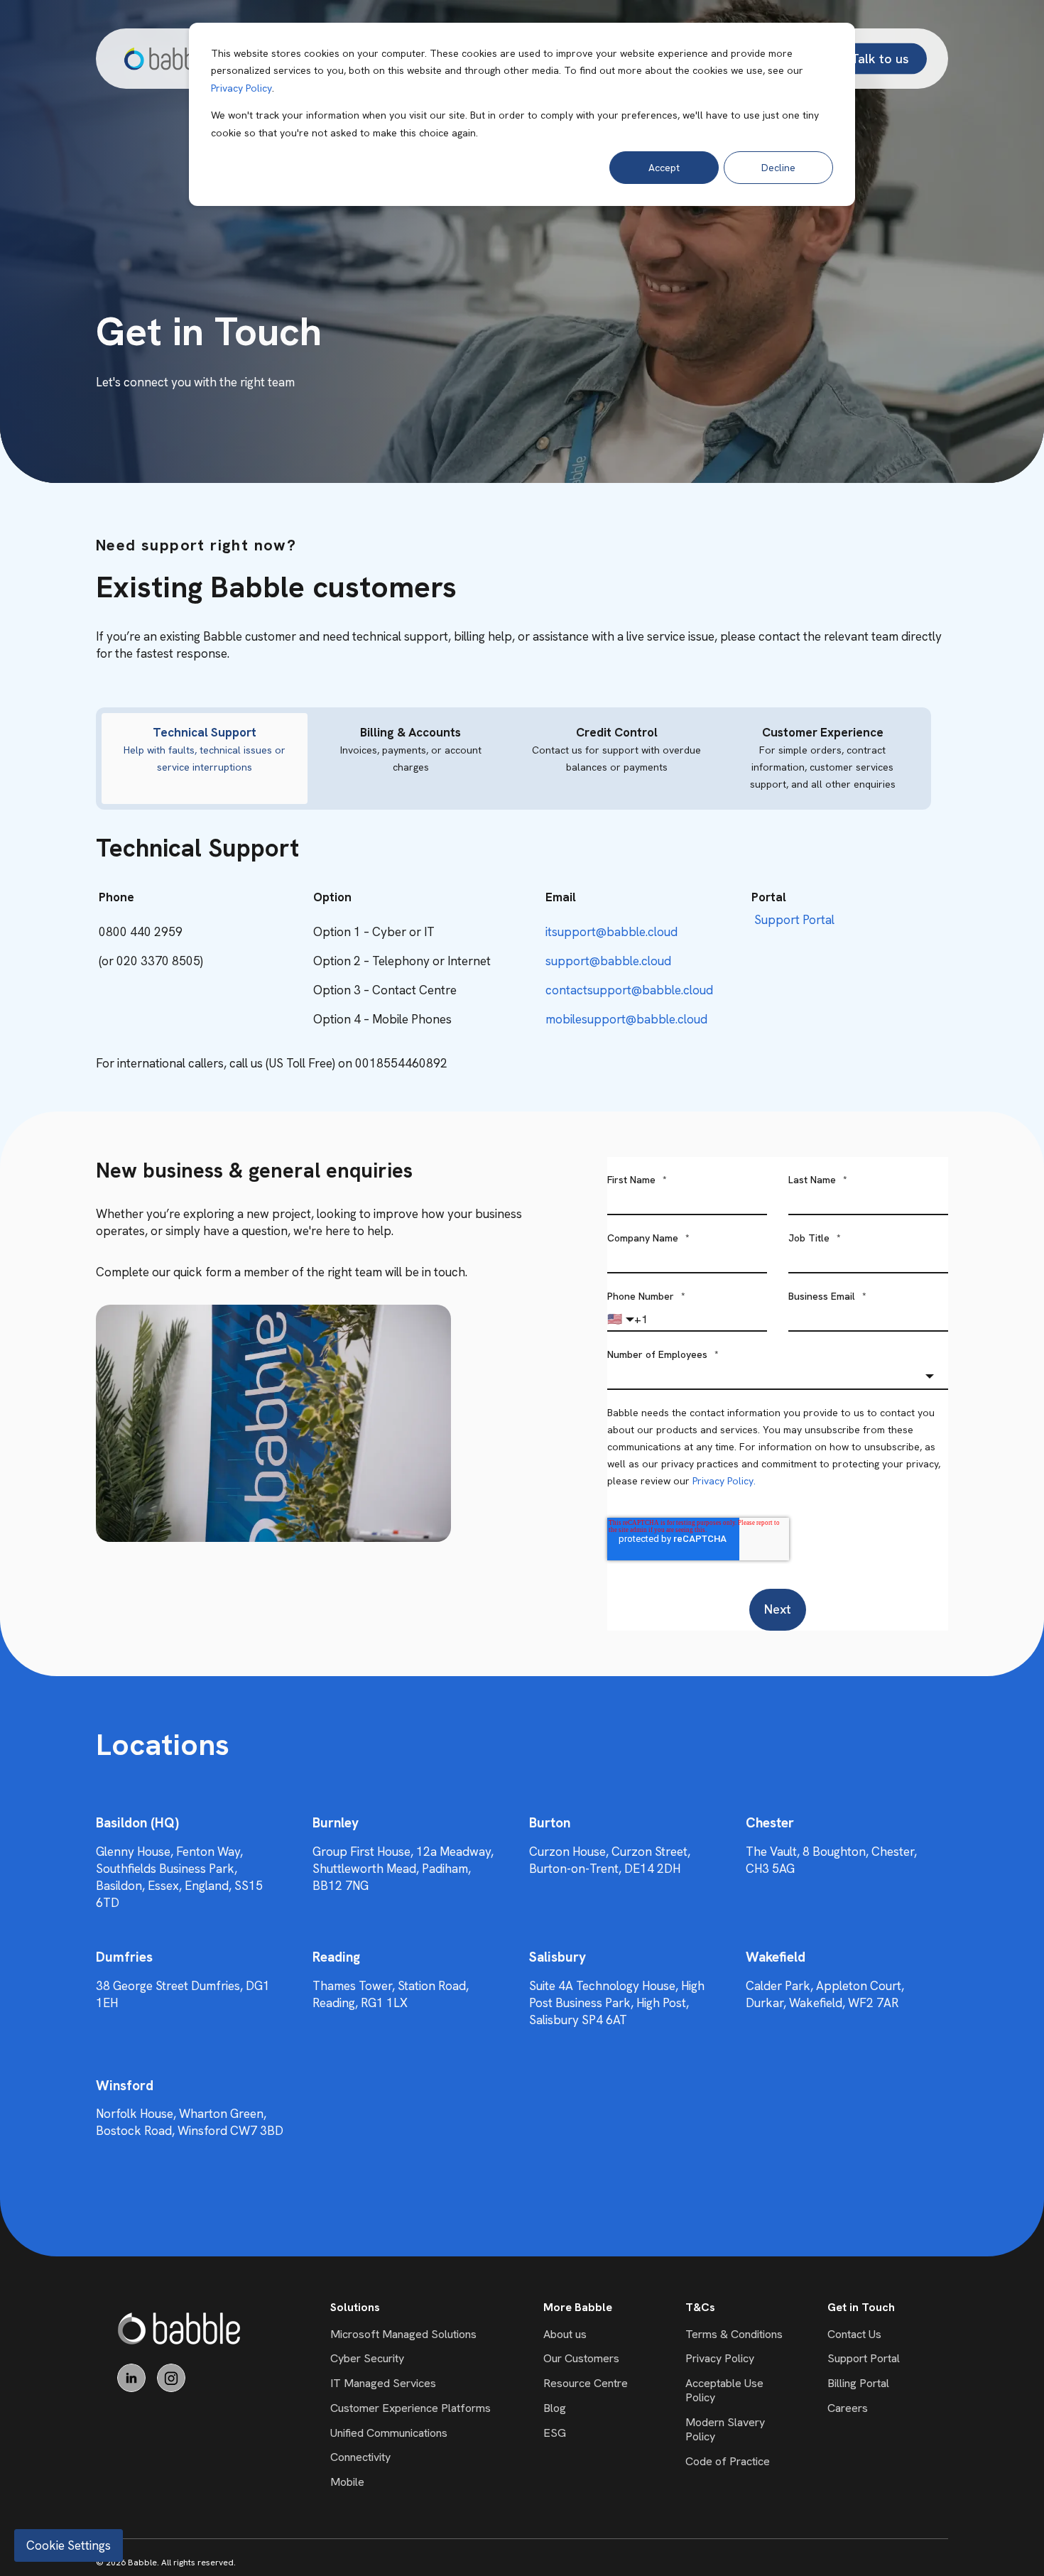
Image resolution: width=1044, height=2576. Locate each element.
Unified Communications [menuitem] (389, 2433)
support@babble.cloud (608, 961)
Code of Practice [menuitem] (728, 2461)
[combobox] (778, 1376)
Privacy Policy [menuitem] (720, 2358)
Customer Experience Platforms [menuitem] (410, 2408)
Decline (778, 168)
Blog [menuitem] (555, 2408)
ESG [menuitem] (555, 2433)
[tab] (205, 759)
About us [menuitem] (565, 2334)
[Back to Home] (168, 59)
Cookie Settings (69, 2545)
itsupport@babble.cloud (611, 932)
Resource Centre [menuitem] (586, 2383)
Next (778, 1609)
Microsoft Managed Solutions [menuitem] (403, 2334)
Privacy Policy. (724, 1481)
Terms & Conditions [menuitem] (734, 2334)
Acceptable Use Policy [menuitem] (724, 2390)
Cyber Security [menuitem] (367, 2358)
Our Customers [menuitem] (581, 2358)
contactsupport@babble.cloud (629, 990)
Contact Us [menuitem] (854, 2334)
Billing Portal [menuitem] (858, 2383)
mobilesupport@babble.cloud (626, 1019)
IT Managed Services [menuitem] (383, 2383)
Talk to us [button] (880, 58)
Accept (664, 168)
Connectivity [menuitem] (360, 2457)
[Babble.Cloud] (179, 2328)
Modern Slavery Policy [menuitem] (725, 2429)
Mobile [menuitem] (347, 2482)
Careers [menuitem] (848, 2408)
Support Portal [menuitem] (864, 2358)
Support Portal (794, 920)
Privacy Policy (241, 88)
